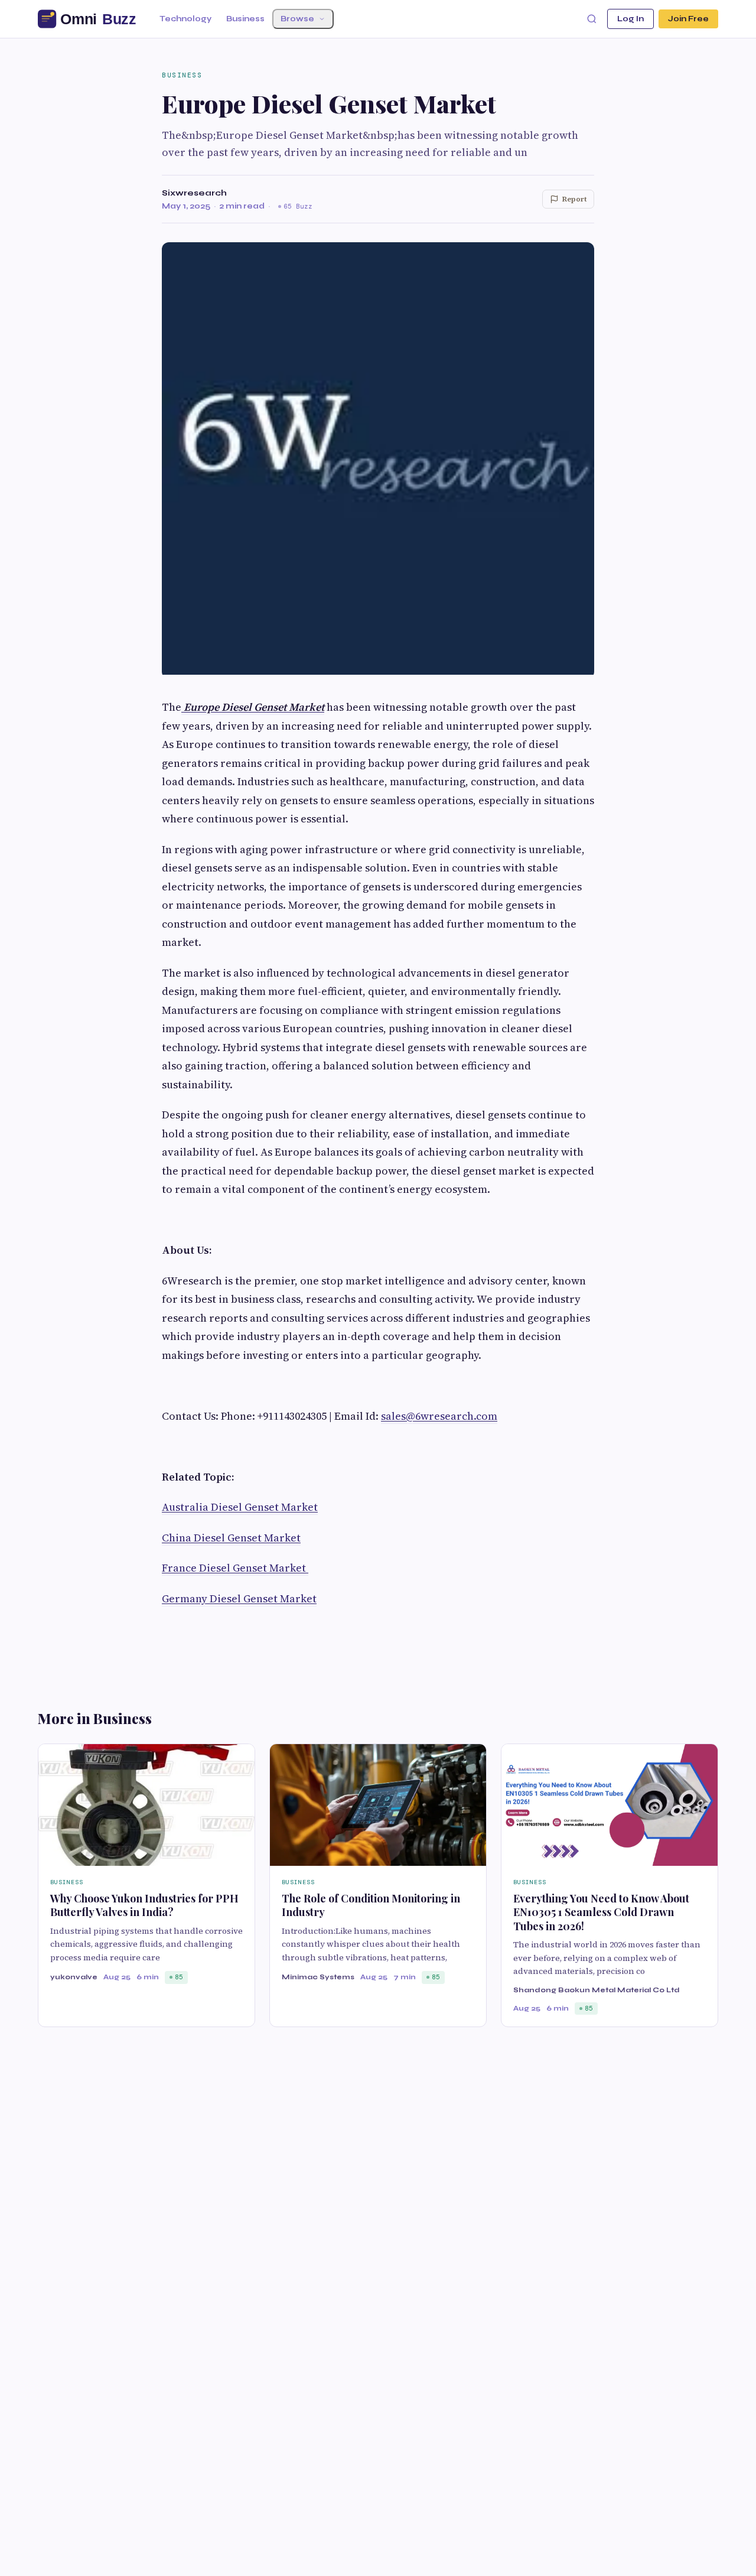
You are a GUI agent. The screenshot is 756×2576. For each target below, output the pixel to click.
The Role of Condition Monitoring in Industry (371, 1905)
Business (245, 19)
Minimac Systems (318, 1977)
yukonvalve (74, 1977)
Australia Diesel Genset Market (240, 1507)
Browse (297, 19)
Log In (630, 19)
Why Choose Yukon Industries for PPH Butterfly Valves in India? (144, 1905)
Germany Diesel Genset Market (239, 1598)
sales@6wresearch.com (439, 1416)
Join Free (688, 19)
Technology (185, 19)
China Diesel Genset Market (231, 1538)
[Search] (592, 19)
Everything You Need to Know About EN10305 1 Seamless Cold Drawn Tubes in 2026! (601, 1912)
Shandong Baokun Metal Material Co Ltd (597, 1990)
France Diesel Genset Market (235, 1568)
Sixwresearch (194, 193)
